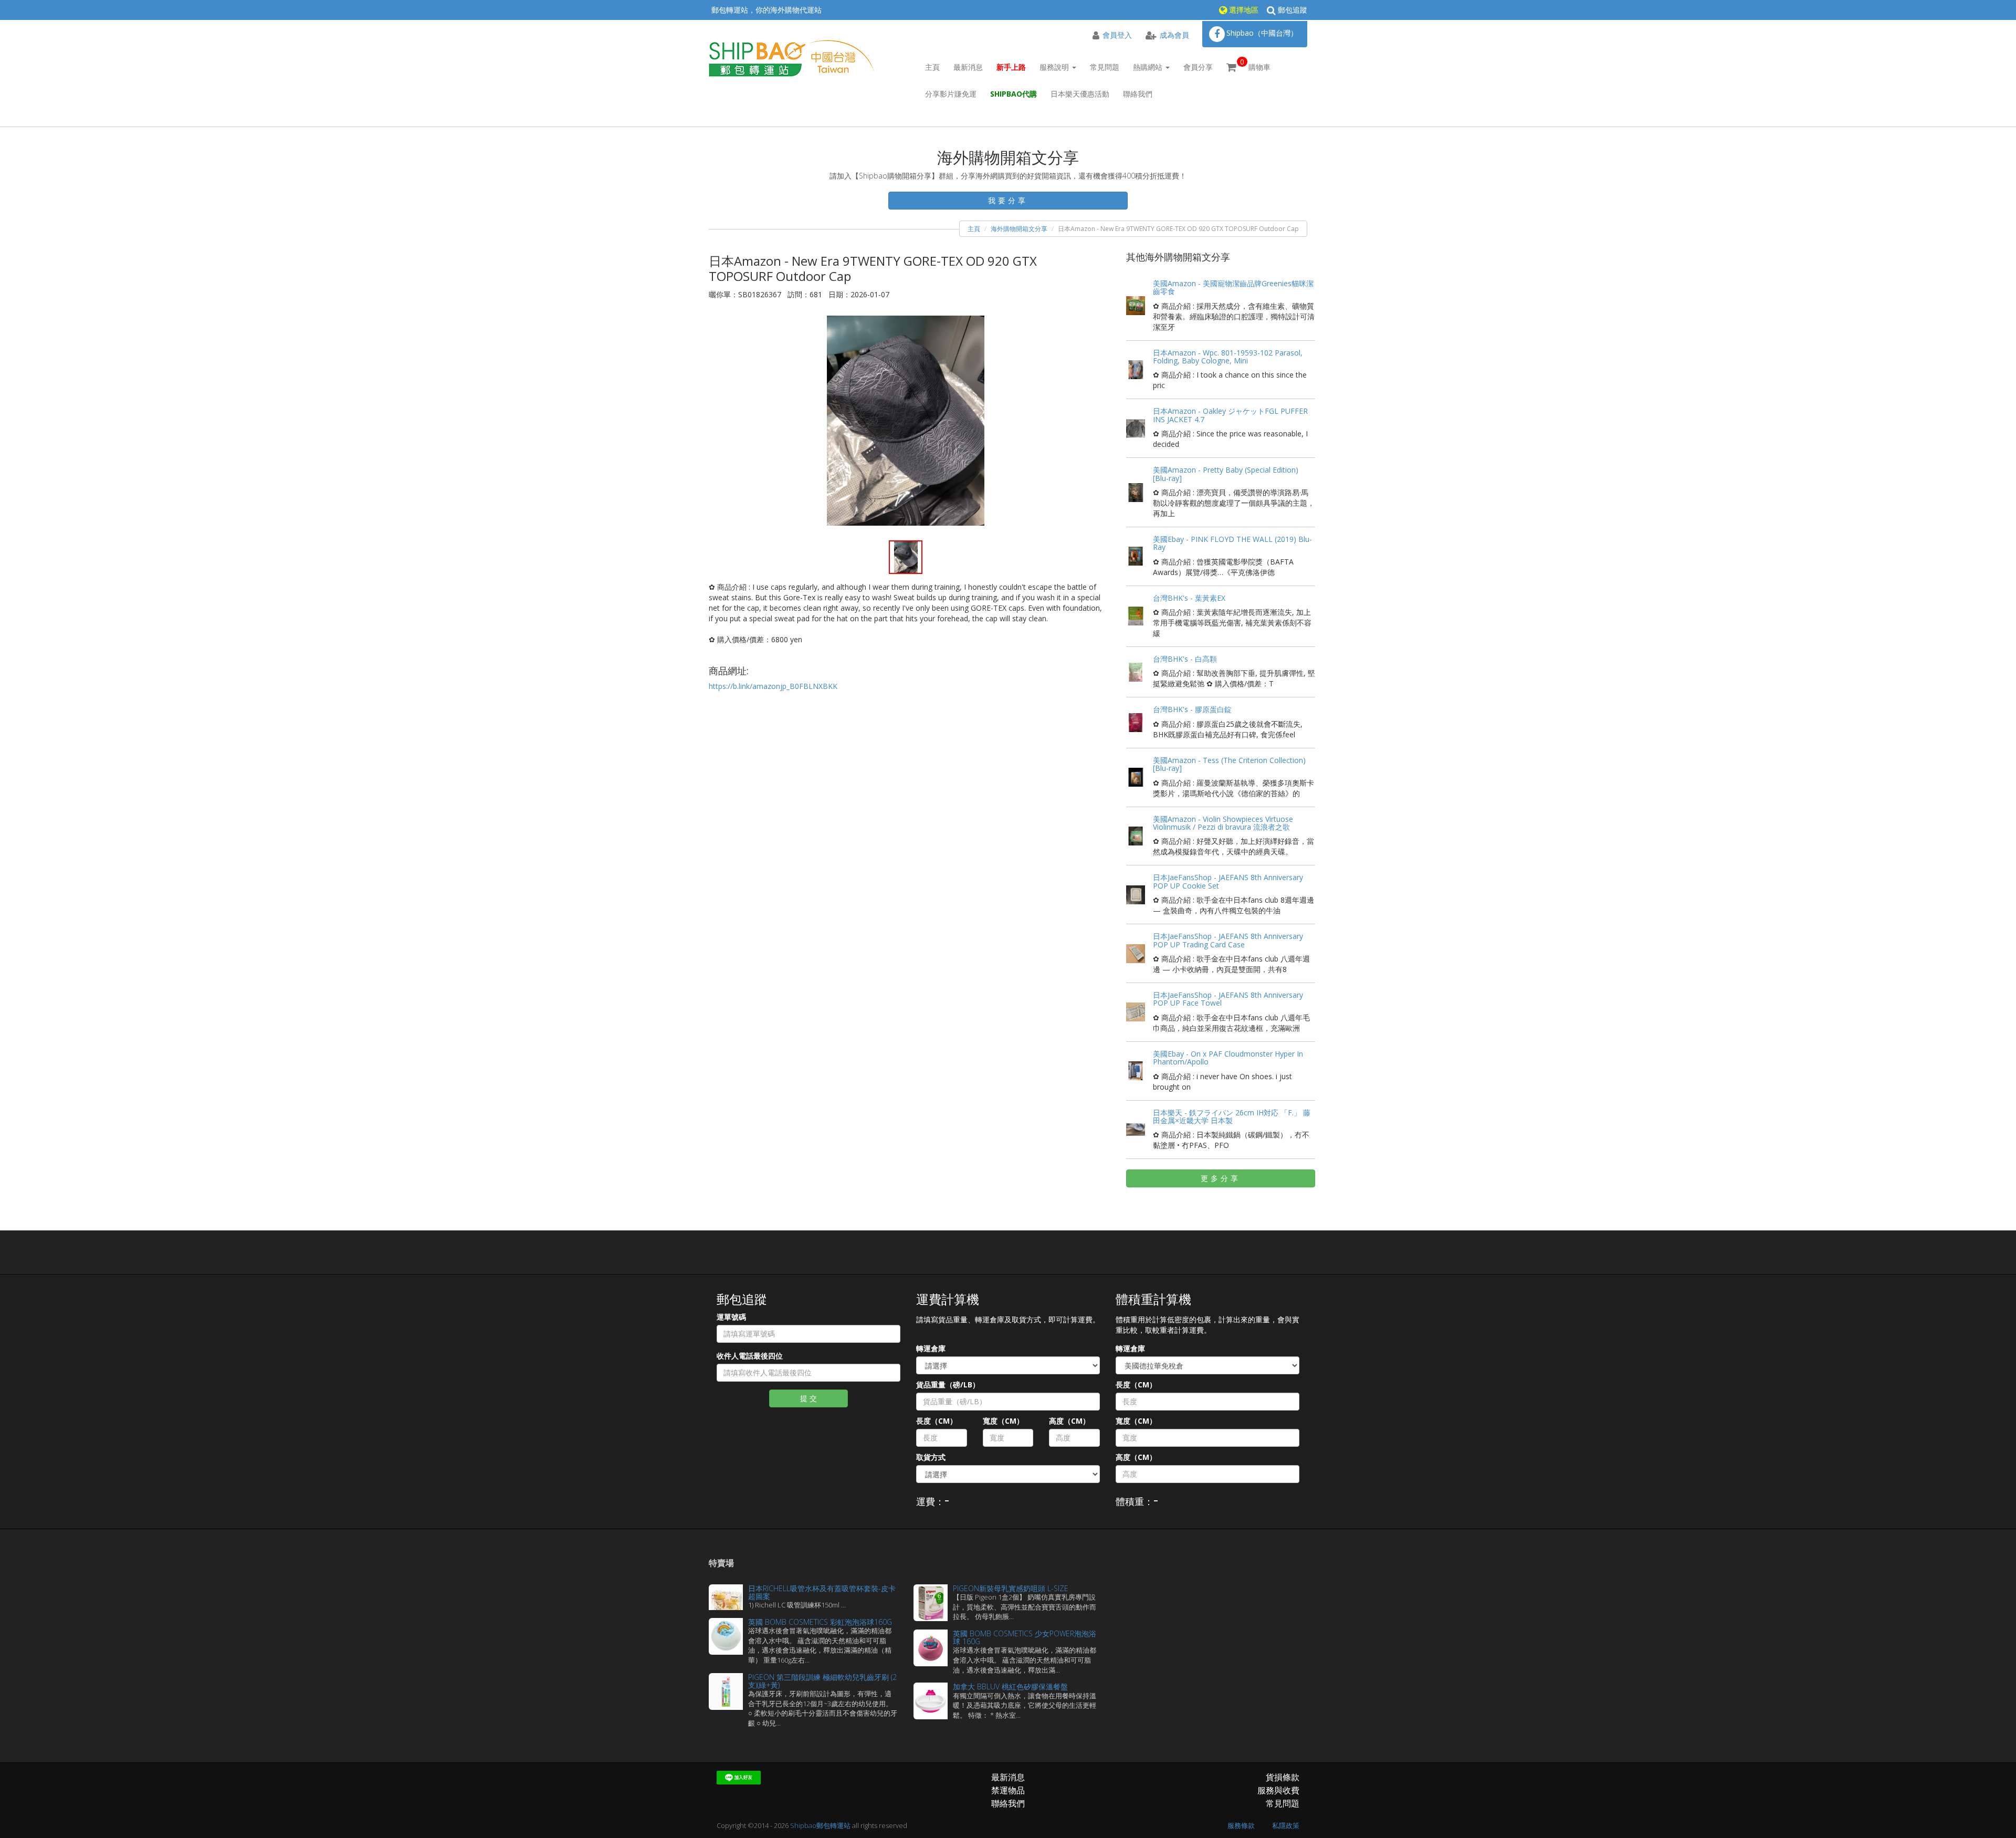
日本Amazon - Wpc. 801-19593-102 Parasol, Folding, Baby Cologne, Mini (1228, 357)
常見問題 (1105, 67)
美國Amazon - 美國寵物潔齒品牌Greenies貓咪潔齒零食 (1233, 287)
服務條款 (1241, 1825)
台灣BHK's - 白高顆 (1185, 659)
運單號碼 (731, 1317)
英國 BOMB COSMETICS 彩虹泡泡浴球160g (820, 1622)
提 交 (808, 1398)
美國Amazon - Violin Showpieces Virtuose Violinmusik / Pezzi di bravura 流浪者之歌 (1223, 823)
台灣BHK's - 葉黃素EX (1189, 598)
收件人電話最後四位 (750, 1356)
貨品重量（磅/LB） (948, 1385)
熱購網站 (1149, 67)
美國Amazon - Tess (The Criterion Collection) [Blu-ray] (1229, 764)
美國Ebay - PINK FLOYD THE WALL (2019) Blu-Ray (1232, 543)
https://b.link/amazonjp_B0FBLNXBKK (773, 686)
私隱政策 (1286, 1825)
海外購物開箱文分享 (1019, 229)
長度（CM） (937, 1421)
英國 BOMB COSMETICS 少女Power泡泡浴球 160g (1025, 1637)
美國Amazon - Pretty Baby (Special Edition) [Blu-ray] (1226, 474)
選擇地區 (1243, 10)
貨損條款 (1283, 1777)
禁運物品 (1008, 1790)
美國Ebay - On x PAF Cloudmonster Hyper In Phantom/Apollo (1228, 1058)
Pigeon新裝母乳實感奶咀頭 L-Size (1011, 1588)
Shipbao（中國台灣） (1262, 33)
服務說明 (1055, 67)
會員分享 (1198, 67)
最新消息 (968, 67)
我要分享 (1008, 200)
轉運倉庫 (931, 1348)
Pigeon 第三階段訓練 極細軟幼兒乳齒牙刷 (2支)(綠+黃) (822, 1681)
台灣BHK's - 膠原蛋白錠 (1192, 709)
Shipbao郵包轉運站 (820, 1825)
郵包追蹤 (1291, 10)
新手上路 (1011, 67)
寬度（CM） (1003, 1421)
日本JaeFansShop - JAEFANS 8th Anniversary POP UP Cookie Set (1228, 881)
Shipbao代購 (1014, 94)
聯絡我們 (1138, 94)
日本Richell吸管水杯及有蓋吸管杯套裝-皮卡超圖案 (822, 1592)
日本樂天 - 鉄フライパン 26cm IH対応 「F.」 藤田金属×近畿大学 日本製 (1232, 1116)
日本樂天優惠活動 (1080, 94)
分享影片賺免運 (951, 94)
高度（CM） (1069, 1421)
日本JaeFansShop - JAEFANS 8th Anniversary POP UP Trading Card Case (1228, 940)
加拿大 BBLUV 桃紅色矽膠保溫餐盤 (1010, 1686)
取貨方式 (931, 1457)
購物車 (1255, 64)
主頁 (932, 67)
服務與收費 (1278, 1790)
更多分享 (1221, 1178)
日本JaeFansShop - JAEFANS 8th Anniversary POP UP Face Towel (1228, 999)
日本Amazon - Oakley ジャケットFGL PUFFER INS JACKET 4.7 (1230, 415)
